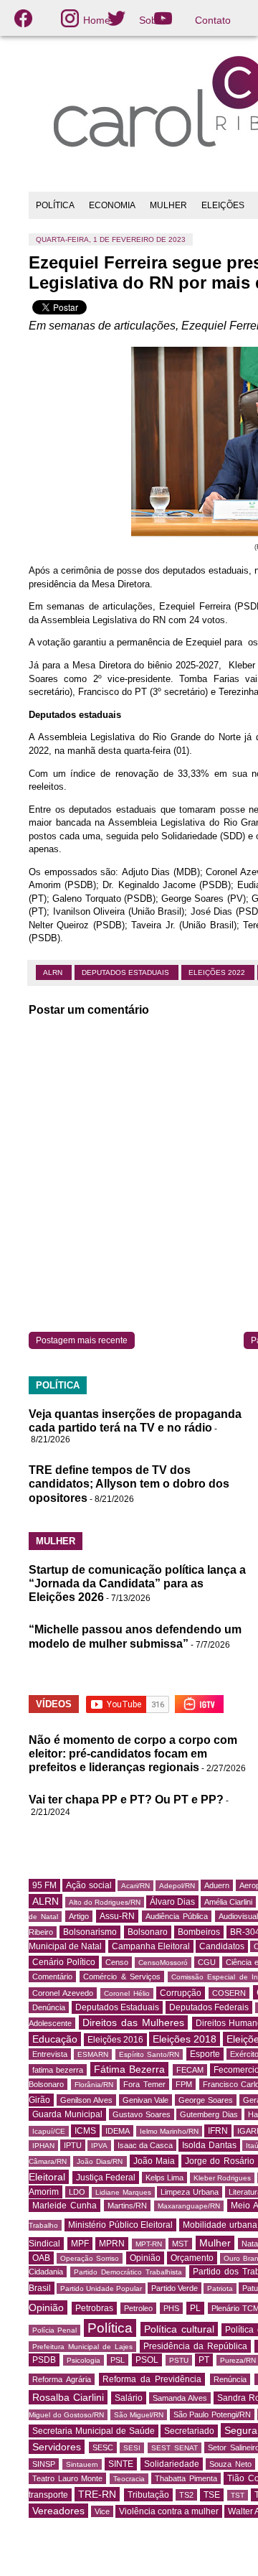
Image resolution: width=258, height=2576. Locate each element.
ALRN (54, 972)
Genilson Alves (86, 2100)
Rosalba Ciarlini (68, 2397)
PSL (118, 2360)
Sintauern (82, 2464)
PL (195, 2308)
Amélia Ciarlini (228, 1902)
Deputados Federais (209, 2007)
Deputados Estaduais (126, 972)
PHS (171, 2308)
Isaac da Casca (145, 2145)
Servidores (57, 2447)
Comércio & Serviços (122, 1977)
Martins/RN (127, 2206)
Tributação (148, 2495)
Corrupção (181, 1993)
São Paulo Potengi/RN (212, 2414)
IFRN (218, 2131)
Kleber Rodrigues (223, 2178)
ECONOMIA (112, 205)
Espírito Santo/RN (149, 2054)
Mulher (215, 2243)
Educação (55, 2039)
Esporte (205, 2054)
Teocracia (129, 2479)
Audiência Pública (177, 1916)
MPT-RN (149, 2244)
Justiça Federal (106, 2178)
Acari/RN (135, 1886)
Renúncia (230, 2379)
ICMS (85, 2131)
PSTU (179, 2360)
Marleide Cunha (64, 2206)
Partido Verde (175, 2288)
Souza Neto (230, 2464)
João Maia (154, 2161)
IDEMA (118, 2131)
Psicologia (83, 2360)
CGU (207, 1962)
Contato (213, 20)
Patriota (220, 2288)
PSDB (44, 2360)
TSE (212, 2495)
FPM (184, 2084)
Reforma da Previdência (152, 2379)
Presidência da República (195, 2346)
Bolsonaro (148, 1932)
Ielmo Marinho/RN (169, 2131)
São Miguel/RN (139, 2415)
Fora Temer (144, 2084)
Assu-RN (117, 1916)
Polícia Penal (54, 2330)
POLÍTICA (55, 205)
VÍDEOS (54, 1704)
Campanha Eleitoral (151, 1946)
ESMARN (93, 2054)
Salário (129, 2398)
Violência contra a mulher (169, 2511)
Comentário (52, 1977)
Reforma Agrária (62, 2379)
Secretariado (189, 2431)
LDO (77, 2192)
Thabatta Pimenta (186, 2478)
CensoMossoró (163, 1963)
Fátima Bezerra (129, 2069)
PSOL (147, 2360)
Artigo (79, 1916)
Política (110, 2328)
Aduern (217, 1885)
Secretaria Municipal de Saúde (94, 2431)
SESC (103, 2447)
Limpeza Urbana (190, 2192)
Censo (117, 1962)
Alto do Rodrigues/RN (105, 1902)
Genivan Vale (146, 2100)
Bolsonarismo (90, 1932)
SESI (132, 2448)
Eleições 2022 (218, 972)
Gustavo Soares (142, 2114)
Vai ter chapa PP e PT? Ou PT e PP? (126, 1800)
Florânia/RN (94, 2085)
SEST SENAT (175, 2448)
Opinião (145, 2258)
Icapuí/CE (49, 2131)
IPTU (73, 2145)
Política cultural (179, 2329)
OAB (41, 2258)
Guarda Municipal (67, 2114)
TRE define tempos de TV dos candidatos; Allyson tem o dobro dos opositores (129, 1484)
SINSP (44, 2464)
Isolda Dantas (209, 2145)
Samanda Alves (180, 2398)
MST (180, 2244)
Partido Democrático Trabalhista (128, 2272)
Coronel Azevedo (63, 1993)
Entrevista (50, 2054)
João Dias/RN (100, 2161)
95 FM (44, 1885)
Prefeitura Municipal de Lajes (82, 2347)
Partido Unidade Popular (101, 2288)
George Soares (206, 2100)
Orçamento (192, 2258)
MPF (80, 2244)
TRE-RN (97, 2494)
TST (238, 2495)
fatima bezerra (58, 2070)
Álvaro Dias (172, 1902)
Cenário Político (64, 1962)
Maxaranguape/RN (189, 2206)
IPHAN (43, 2146)
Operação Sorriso (90, 2258)
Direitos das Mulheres (133, 2022)
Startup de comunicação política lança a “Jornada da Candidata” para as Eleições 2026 (137, 1583)
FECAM (190, 2070)
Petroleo (138, 2308)
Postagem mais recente (82, 1340)
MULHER (168, 205)
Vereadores (58, 2511)
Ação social (89, 1885)
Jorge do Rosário (219, 2161)
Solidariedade (172, 2464)
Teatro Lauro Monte (67, 2478)
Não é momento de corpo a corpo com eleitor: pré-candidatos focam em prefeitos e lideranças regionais (133, 1754)
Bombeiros (199, 1932)
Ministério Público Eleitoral (121, 2225)
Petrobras (94, 2308)
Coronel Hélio (127, 1993)
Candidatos (222, 1946)
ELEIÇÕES (223, 205)
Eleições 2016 (115, 2040)
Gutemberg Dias (209, 2114)
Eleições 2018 (185, 2039)
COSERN (229, 1993)
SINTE (121, 2464)
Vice (102, 2511)
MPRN (112, 2244)
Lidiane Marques (123, 2192)
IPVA (99, 2146)
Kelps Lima (165, 2178)
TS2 (186, 2495)
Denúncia (49, 2007)
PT (204, 2360)
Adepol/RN (177, 1886)
